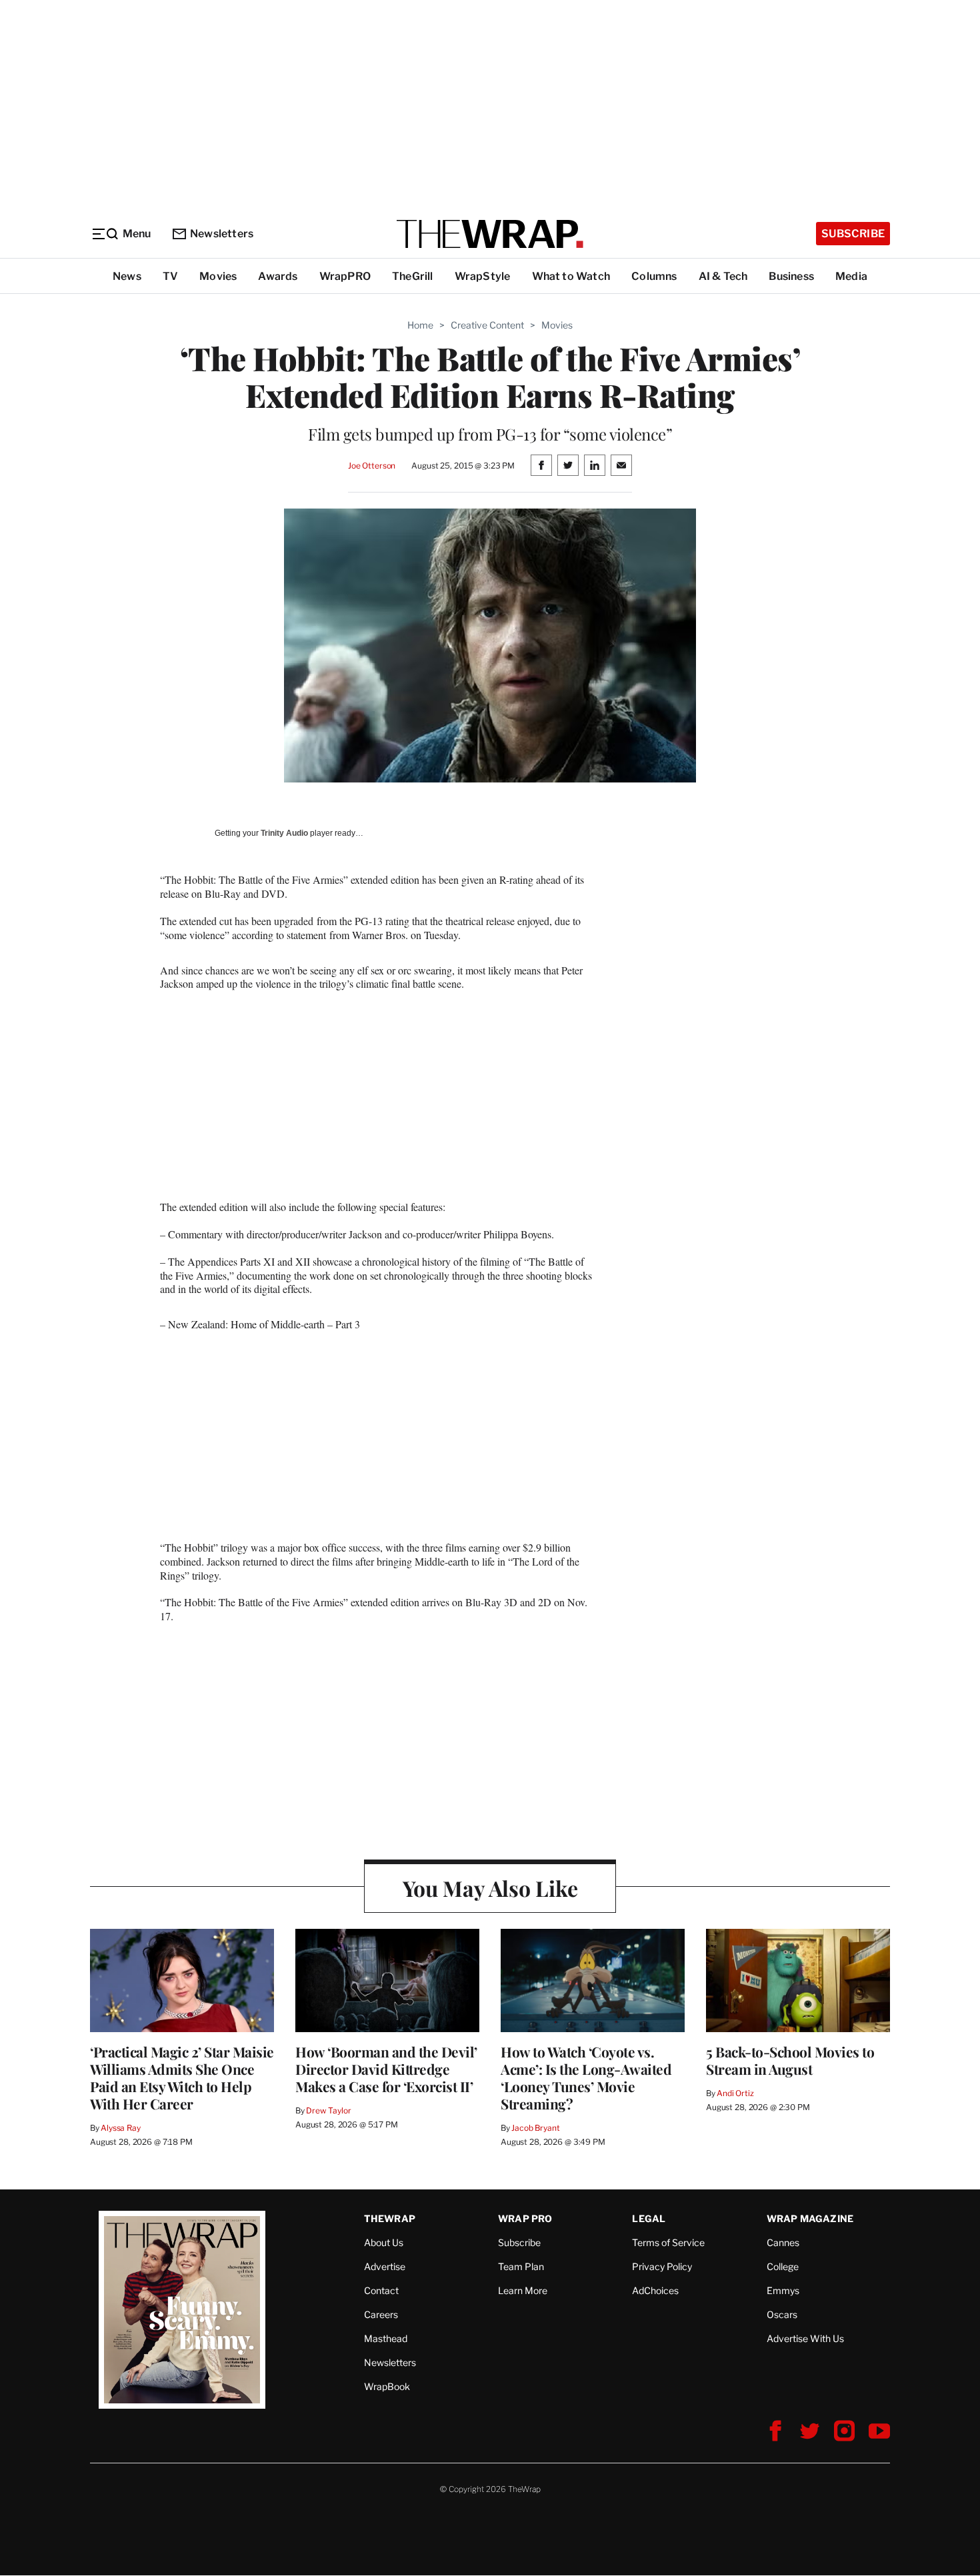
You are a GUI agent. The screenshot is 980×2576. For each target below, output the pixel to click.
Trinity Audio (284, 833)
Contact (381, 2290)
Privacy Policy (662, 2266)
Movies (218, 276)
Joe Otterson (372, 466)
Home (420, 325)
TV (170, 276)
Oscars (782, 2314)
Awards (278, 276)
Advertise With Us (805, 2338)
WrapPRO (345, 276)
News (127, 276)
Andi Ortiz (735, 2093)
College (783, 2266)
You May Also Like (490, 1888)
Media (851, 276)
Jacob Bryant (535, 2128)
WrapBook (387, 2386)
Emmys (783, 2290)
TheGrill (413, 276)
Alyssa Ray (121, 2128)
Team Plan (521, 2266)
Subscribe (853, 234)
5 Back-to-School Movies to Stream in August (790, 2060)
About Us (384, 2242)
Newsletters (222, 234)
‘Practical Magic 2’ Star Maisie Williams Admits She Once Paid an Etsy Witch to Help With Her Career (182, 2077)
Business (791, 276)
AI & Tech (723, 276)
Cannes (783, 2242)
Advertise (385, 2266)
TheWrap (390, 2218)
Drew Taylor (329, 2110)
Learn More (523, 2290)
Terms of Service (668, 2242)
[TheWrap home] (490, 234)
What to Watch (571, 276)
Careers (381, 2314)
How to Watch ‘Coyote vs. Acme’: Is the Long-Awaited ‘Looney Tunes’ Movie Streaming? (586, 2077)
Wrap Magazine (810, 2218)
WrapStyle (483, 276)
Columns (654, 276)
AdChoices (655, 2290)
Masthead (386, 2338)
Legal (649, 2218)
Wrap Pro (525, 2218)
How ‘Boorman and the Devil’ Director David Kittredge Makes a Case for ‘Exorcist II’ (386, 2069)
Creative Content (487, 325)
